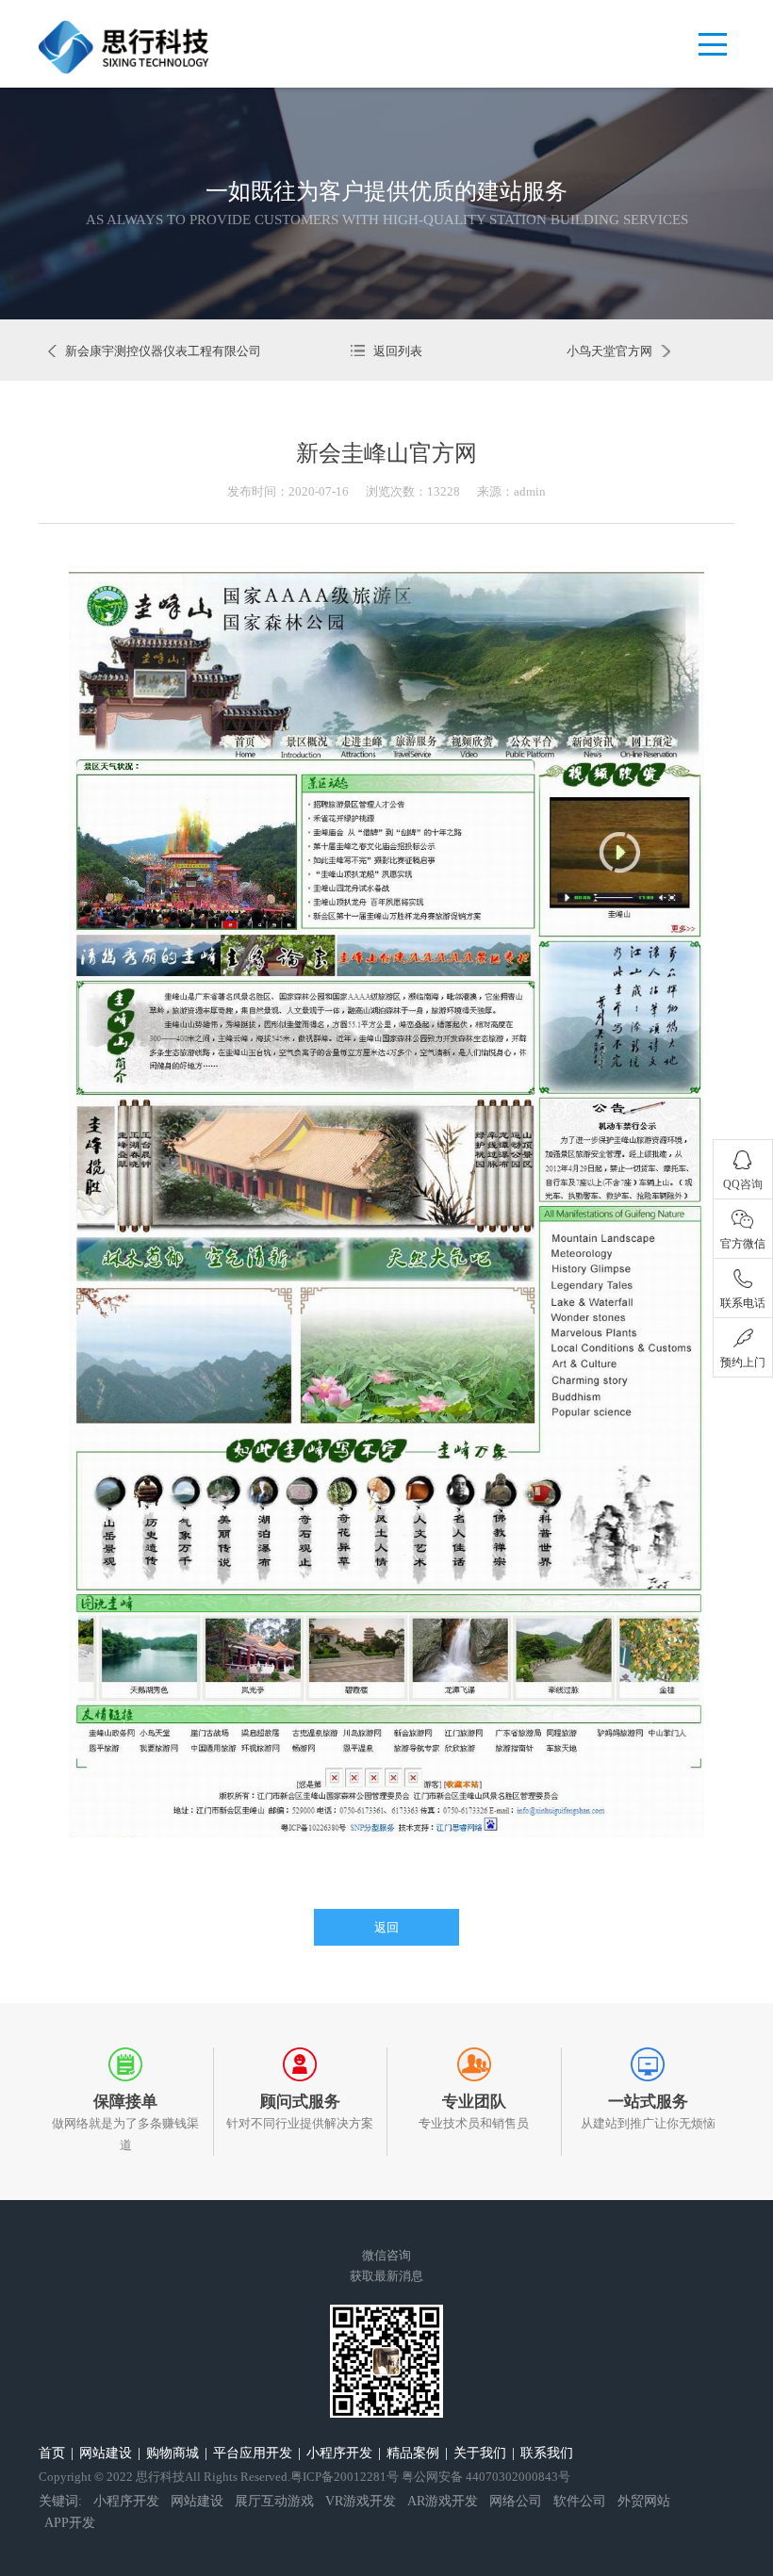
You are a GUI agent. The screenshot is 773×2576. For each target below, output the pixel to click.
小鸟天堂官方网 (609, 351)
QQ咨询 (743, 1184)
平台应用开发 (253, 2453)
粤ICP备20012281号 (345, 2477)
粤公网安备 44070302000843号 (486, 2477)
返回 (386, 1927)
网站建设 (106, 2453)
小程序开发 (339, 2453)
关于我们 (480, 2453)
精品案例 (413, 2453)
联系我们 (547, 2453)
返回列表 (397, 351)
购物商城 (173, 2453)
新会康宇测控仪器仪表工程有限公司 (163, 351)
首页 (52, 2453)
